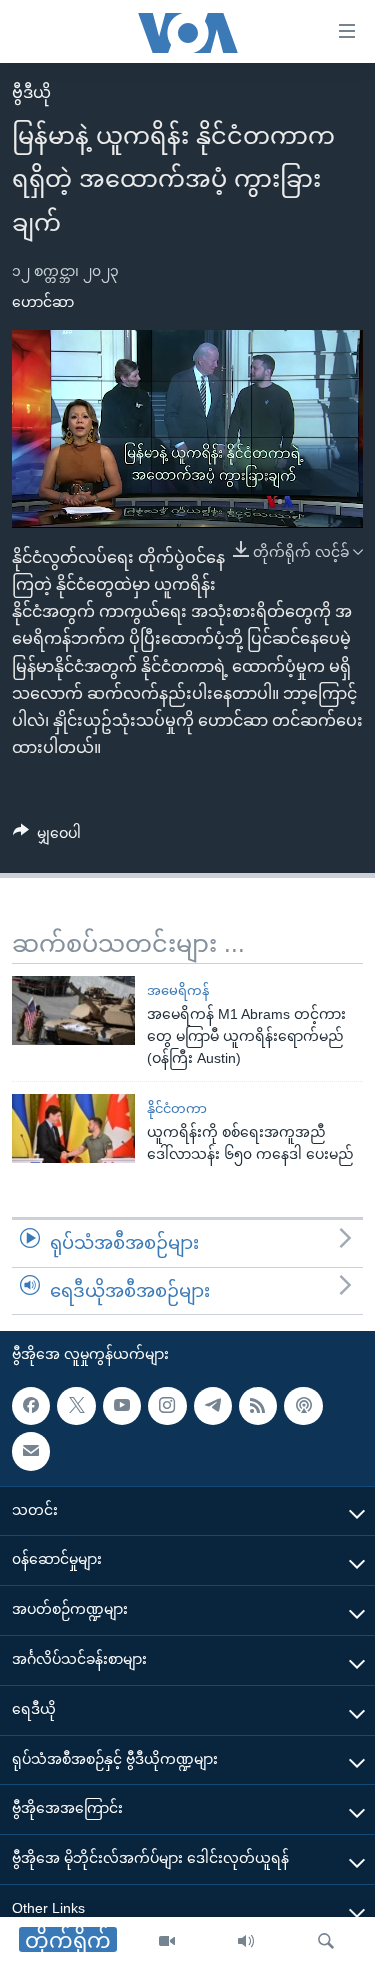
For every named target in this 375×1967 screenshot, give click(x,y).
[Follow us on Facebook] (31, 1406)
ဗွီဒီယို (31, 92)
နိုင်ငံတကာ (177, 1108)
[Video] (167, 1942)
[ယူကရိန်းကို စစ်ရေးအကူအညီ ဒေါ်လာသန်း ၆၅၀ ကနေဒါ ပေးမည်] (73, 1128)
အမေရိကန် (178, 990)
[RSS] (258, 1406)
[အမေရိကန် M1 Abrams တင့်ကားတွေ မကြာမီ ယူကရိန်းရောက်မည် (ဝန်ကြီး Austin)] (73, 1010)
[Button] (47, 837)
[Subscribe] (31, 1452)
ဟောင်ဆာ (43, 302)
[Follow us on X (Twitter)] (76, 1406)
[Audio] (246, 1942)
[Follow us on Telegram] (213, 1406)
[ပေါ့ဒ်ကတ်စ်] (303, 1406)
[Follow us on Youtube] (122, 1406)
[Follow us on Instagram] (167, 1406)
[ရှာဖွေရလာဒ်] (326, 1942)
